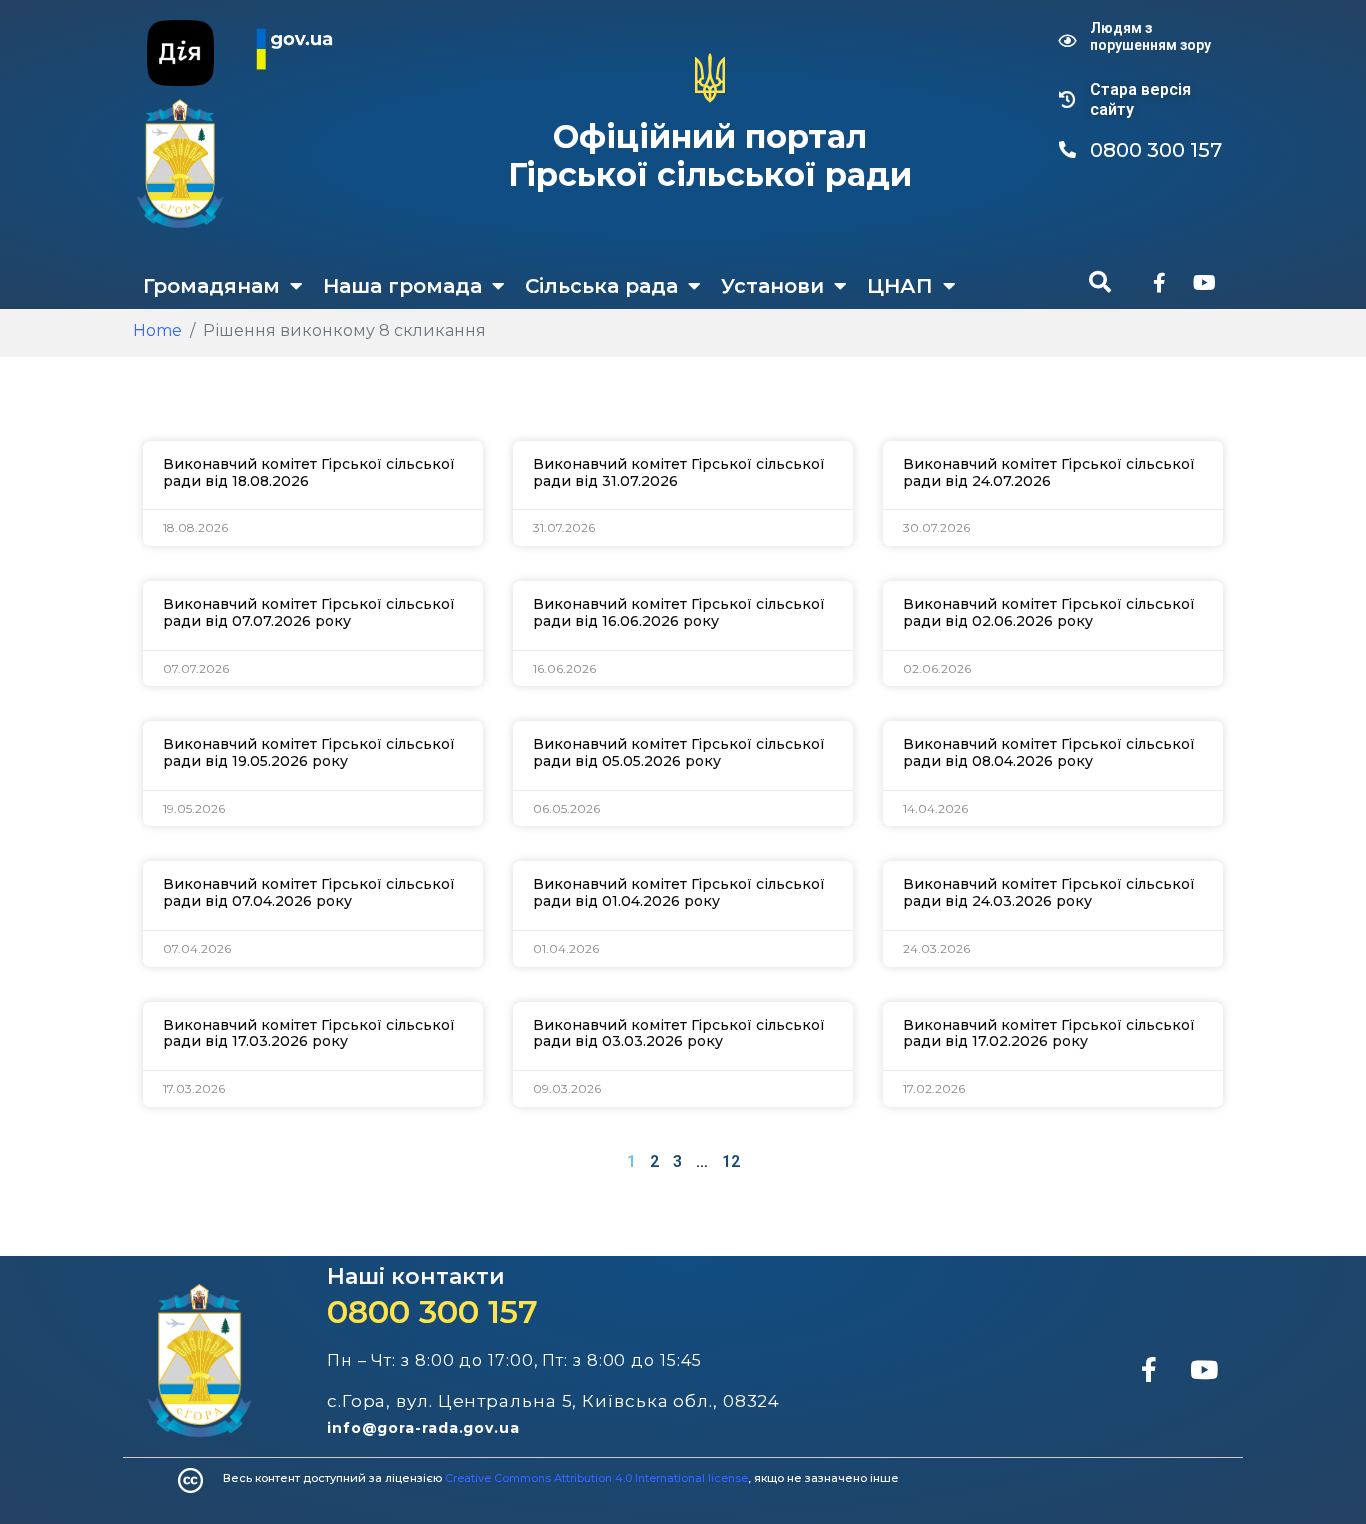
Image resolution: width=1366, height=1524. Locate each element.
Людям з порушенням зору (1150, 36)
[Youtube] (1204, 283)
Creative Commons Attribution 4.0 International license (596, 1478)
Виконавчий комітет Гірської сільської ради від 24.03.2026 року (1049, 892)
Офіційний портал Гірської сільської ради (710, 155)
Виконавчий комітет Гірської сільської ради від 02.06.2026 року (1049, 612)
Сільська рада (601, 286)
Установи (772, 286)
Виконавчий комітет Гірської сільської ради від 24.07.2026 (1049, 472)
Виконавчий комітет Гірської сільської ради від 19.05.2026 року (309, 752)
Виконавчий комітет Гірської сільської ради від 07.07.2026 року (309, 612)
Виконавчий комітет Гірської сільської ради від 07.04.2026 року (309, 892)
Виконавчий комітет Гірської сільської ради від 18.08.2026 (309, 472)
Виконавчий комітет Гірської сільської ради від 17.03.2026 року (309, 1033)
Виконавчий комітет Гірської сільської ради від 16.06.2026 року (679, 612)
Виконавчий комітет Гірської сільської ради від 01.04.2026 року (679, 892)
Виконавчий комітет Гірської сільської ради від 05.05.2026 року (679, 752)
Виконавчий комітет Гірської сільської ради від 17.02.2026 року (1049, 1033)
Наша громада (402, 286)
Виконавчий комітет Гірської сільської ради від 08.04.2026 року (1049, 752)
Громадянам (211, 286)
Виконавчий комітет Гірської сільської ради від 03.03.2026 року (679, 1033)
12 (731, 1161)
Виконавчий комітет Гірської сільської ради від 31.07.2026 (679, 472)
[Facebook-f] (1159, 283)
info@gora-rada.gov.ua (423, 1428)
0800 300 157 (432, 1311)
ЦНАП (900, 286)
